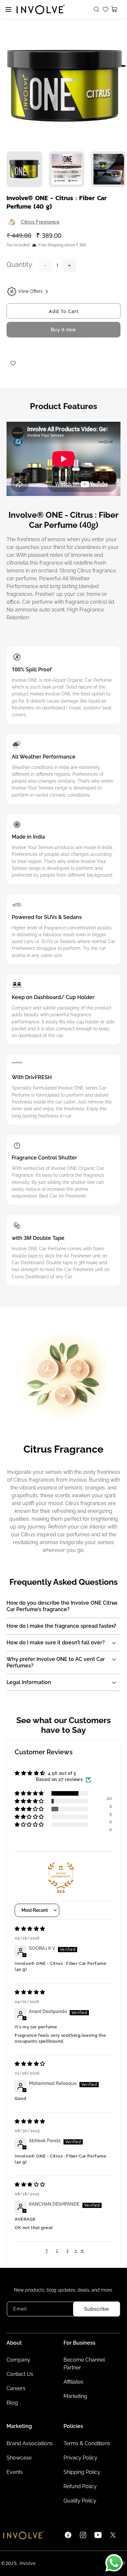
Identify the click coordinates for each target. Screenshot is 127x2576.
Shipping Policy (82, 2472)
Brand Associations (30, 2443)
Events (15, 2472)
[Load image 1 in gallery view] (24, 169)
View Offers (30, 291)
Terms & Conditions (87, 2443)
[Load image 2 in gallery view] (67, 169)
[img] (30, 1929)
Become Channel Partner (84, 2364)
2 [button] (57, 2251)
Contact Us (20, 2374)
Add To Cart (64, 311)
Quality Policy (80, 2501)
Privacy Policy (80, 2458)
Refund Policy (80, 2486)
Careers (16, 2388)
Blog (12, 2403)
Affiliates (73, 2382)
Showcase (19, 2458)
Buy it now (63, 330)
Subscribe (97, 2309)
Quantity (19, 265)
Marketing (75, 2396)
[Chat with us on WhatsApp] (114, 2563)
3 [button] (68, 2251)
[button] (97, 9)
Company (18, 2360)
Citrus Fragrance (40, 222)
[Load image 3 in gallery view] (109, 169)
